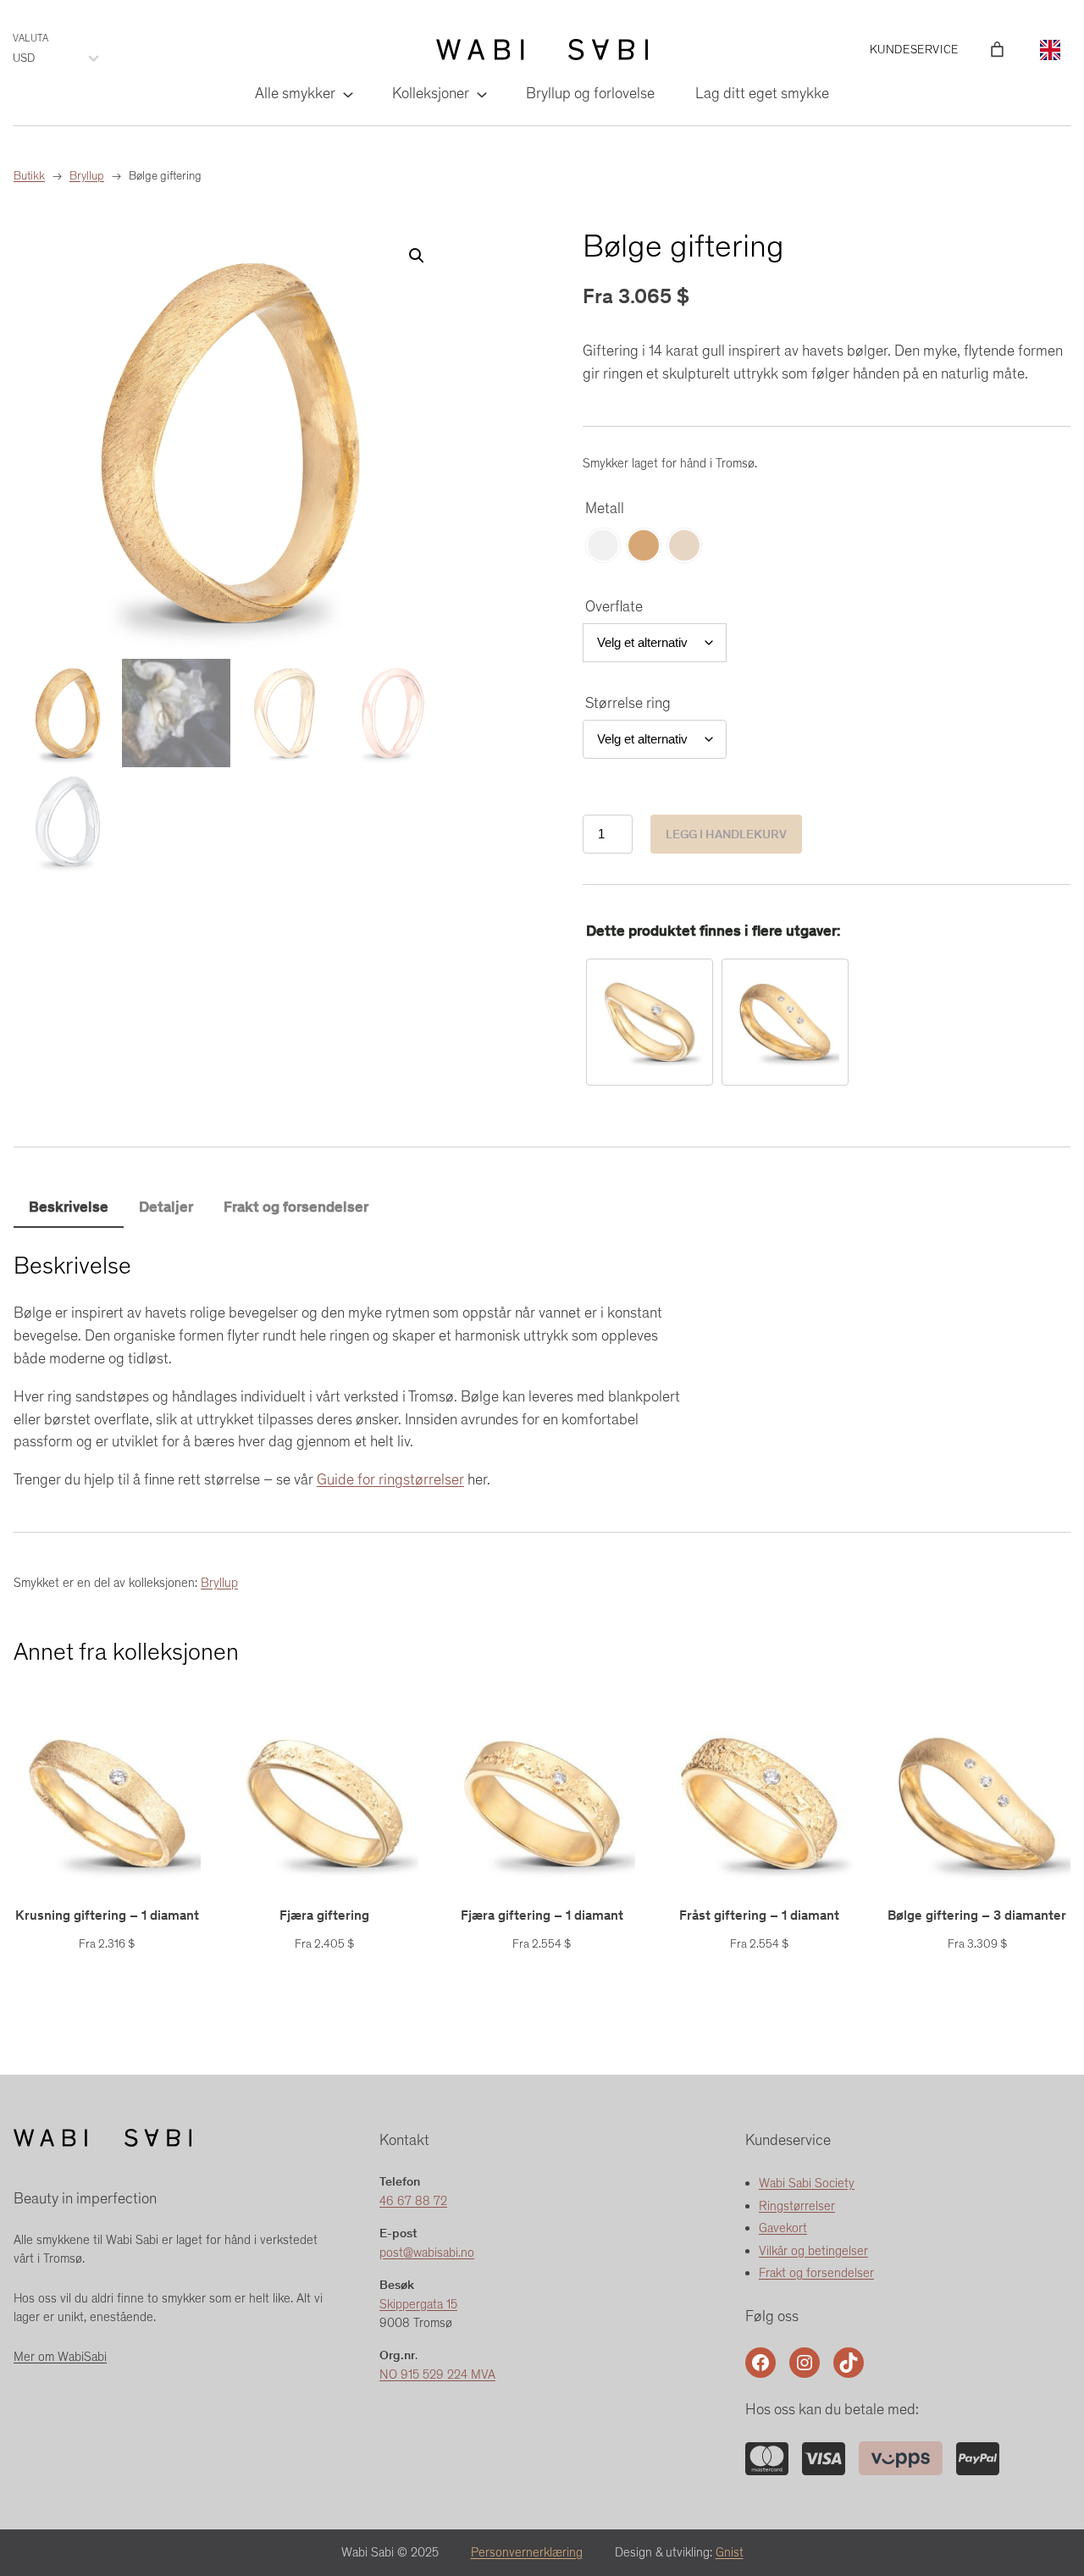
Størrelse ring (628, 703)
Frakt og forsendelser (816, 2273)
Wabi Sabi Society (807, 2183)
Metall (605, 508)
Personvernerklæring (527, 2552)
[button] (417, 256)
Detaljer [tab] (166, 1207)
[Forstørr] (766, 2464)
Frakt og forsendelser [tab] (296, 1207)
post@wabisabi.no (427, 2253)
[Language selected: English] (1050, 49)
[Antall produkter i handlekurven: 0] (997, 50)
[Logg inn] (972, 49)
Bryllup (219, 1583)
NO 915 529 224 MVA (437, 2374)
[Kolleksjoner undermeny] (481, 94)
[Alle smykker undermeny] (347, 94)
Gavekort (783, 2228)
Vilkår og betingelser (813, 2251)
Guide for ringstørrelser (390, 1479)
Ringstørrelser (797, 2206)
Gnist (730, 2552)
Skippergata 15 (418, 2304)
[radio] (603, 545)
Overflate (614, 606)
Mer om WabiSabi (60, 2357)
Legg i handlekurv (726, 834)
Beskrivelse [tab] (69, 1207)
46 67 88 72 (413, 2201)
